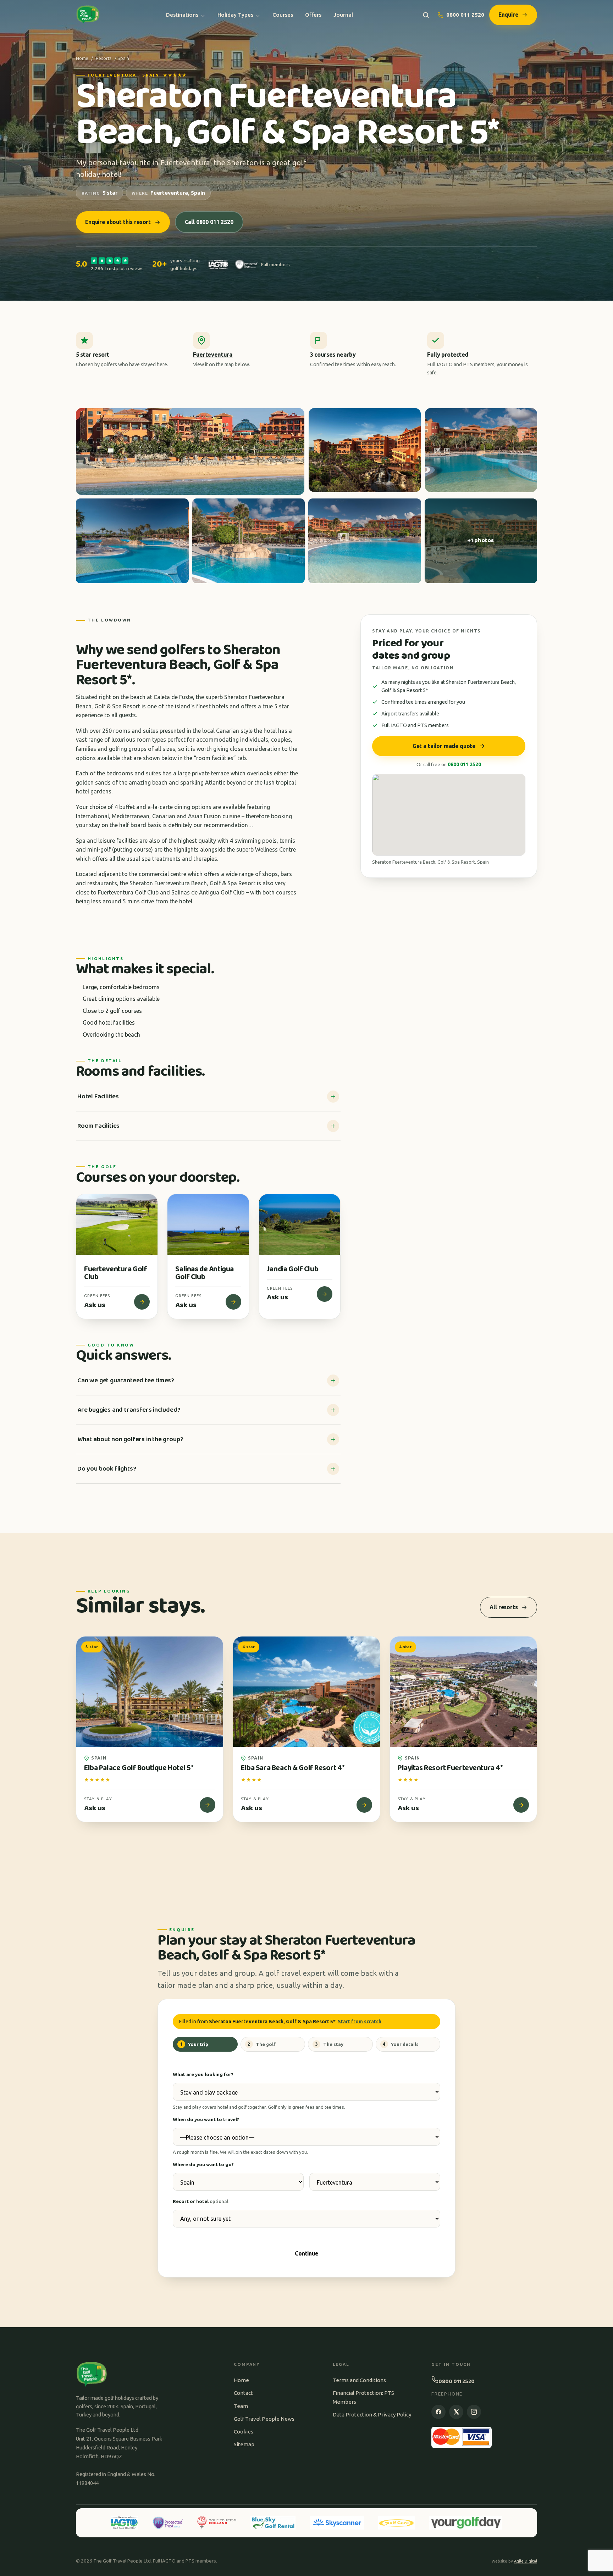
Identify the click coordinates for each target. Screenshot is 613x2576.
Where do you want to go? (203, 2164)
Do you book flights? (107, 1469)
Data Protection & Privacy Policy (372, 2415)
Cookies (244, 2432)
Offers (313, 15)
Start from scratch (360, 2022)
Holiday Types (235, 15)
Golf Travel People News (264, 2419)
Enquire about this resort (118, 222)
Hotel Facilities (98, 1097)
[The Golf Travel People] (88, 15)
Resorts (104, 58)
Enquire (508, 15)
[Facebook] (438, 2412)
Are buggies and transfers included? (129, 1410)
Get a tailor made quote (444, 746)
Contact (243, 2393)
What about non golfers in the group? (130, 1439)
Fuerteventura (213, 355)
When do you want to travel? (206, 2119)
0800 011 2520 (465, 15)
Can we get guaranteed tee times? (126, 1381)
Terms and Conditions (359, 2380)
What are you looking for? (203, 2074)
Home (82, 58)
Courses (283, 15)
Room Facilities (98, 1126)
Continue (306, 2253)
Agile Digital (526, 2561)
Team (241, 2406)
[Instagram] (474, 2412)
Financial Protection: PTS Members (363, 2397)
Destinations (182, 15)
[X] (456, 2412)
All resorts (504, 1607)
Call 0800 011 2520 (209, 222)
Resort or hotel (201, 2201)
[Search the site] (426, 15)
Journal (343, 15)
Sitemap (244, 2444)
